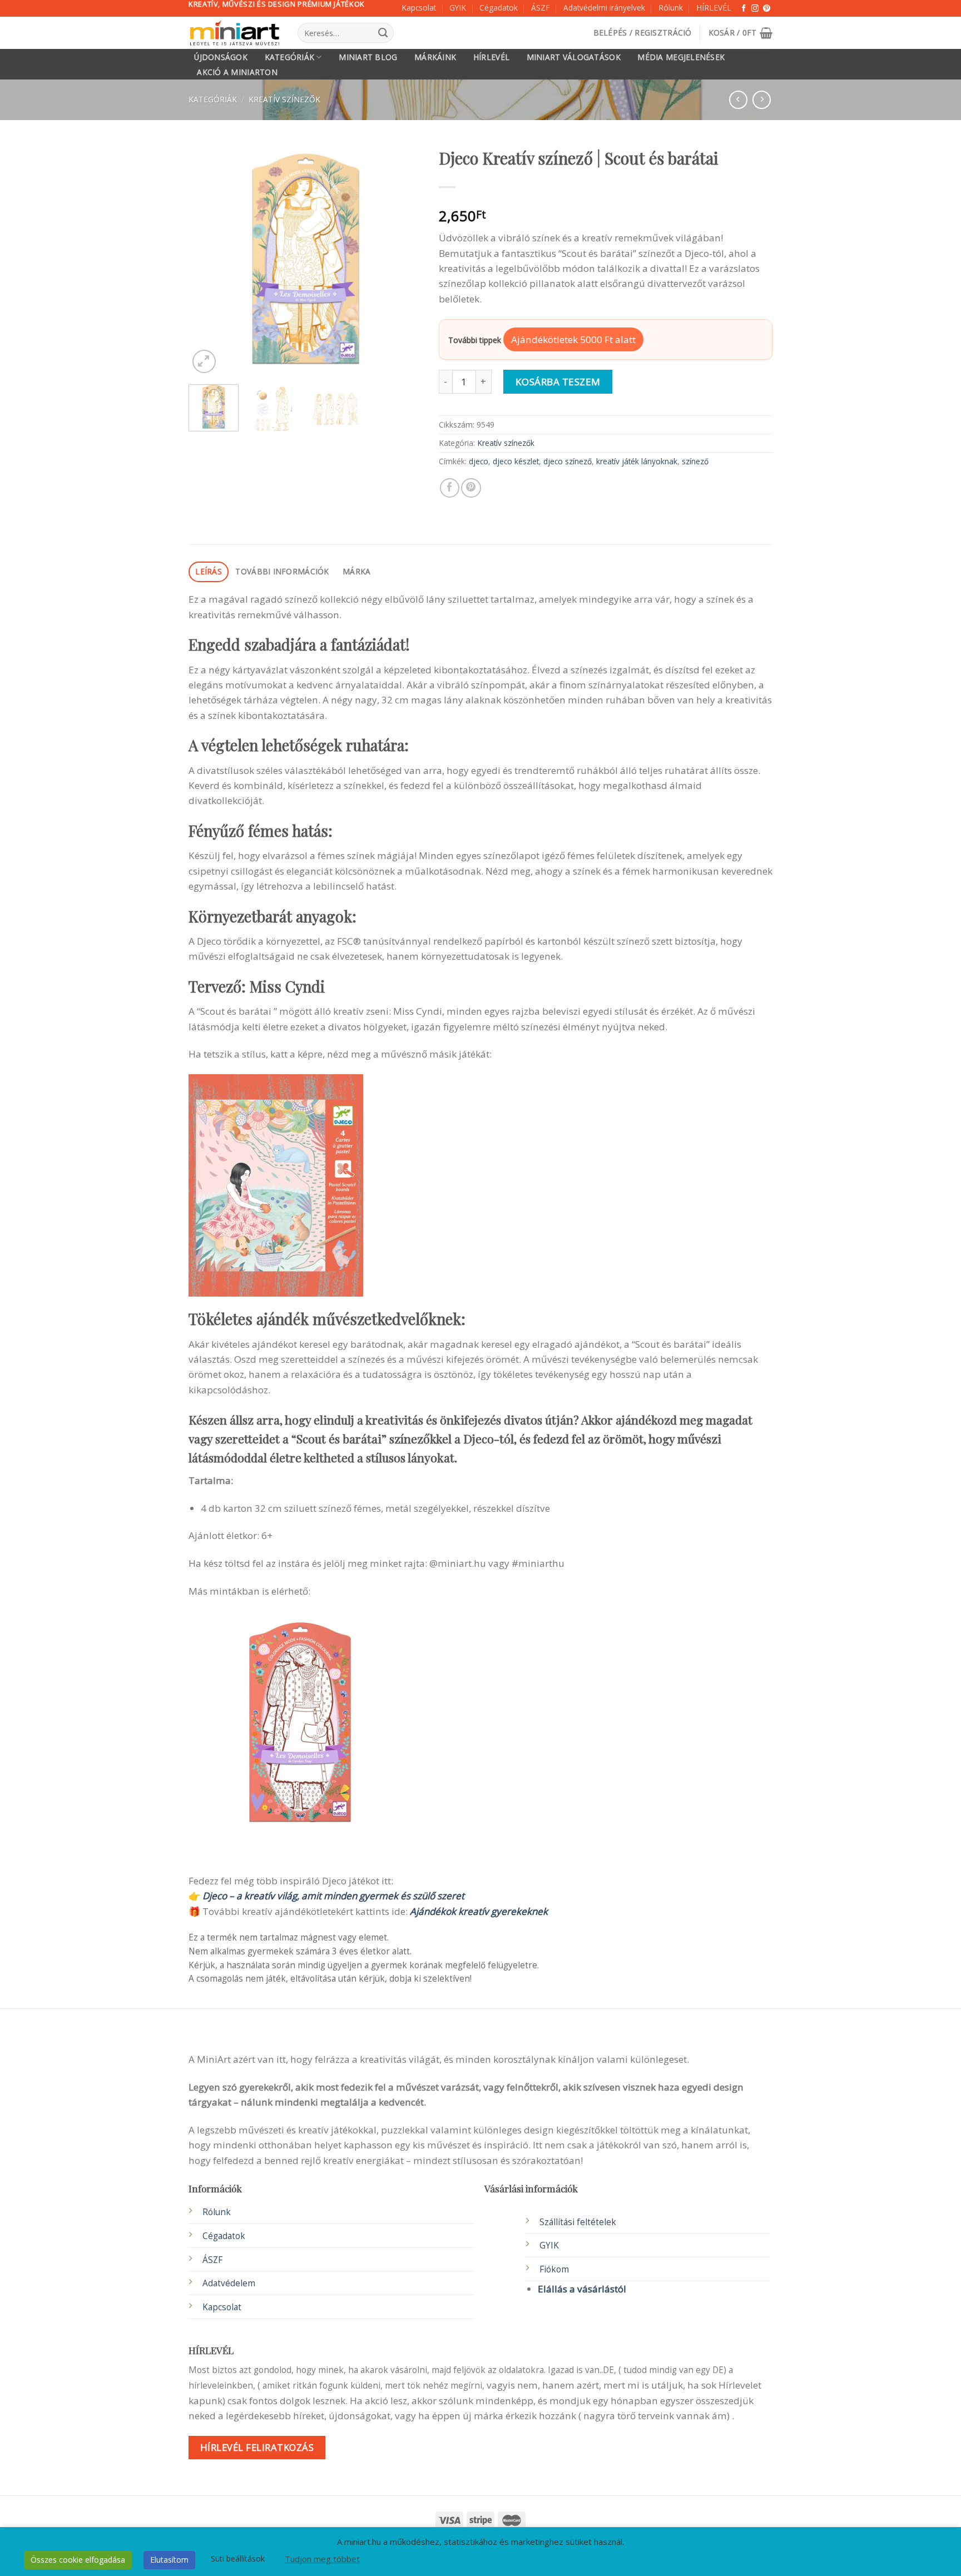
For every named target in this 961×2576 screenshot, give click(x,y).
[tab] (209, 572)
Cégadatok (499, 8)
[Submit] (383, 33)
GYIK (458, 8)
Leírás (209, 571)
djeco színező (568, 461)
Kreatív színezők (284, 99)
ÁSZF (541, 8)
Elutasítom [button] (169, 2560)
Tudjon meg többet (322, 2559)
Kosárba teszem (558, 382)
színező (695, 461)
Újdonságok (221, 57)
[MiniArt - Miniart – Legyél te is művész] (235, 33)
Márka (356, 571)
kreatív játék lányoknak (637, 461)
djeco (479, 461)
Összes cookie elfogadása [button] (78, 2560)
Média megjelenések (681, 57)
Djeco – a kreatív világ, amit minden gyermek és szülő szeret (333, 1896)
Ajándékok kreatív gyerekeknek (479, 1911)
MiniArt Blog (368, 57)
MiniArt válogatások (574, 57)
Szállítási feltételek (578, 2222)
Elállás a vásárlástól (582, 2289)
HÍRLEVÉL (714, 8)
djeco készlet (516, 461)
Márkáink (435, 57)
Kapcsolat (419, 8)
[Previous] (207, 259)
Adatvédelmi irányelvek (604, 8)
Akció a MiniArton (237, 72)
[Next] (403, 259)
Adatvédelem (229, 2283)
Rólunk (671, 8)
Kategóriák (290, 57)
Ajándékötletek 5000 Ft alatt (573, 339)
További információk (282, 571)
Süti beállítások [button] (238, 2558)
